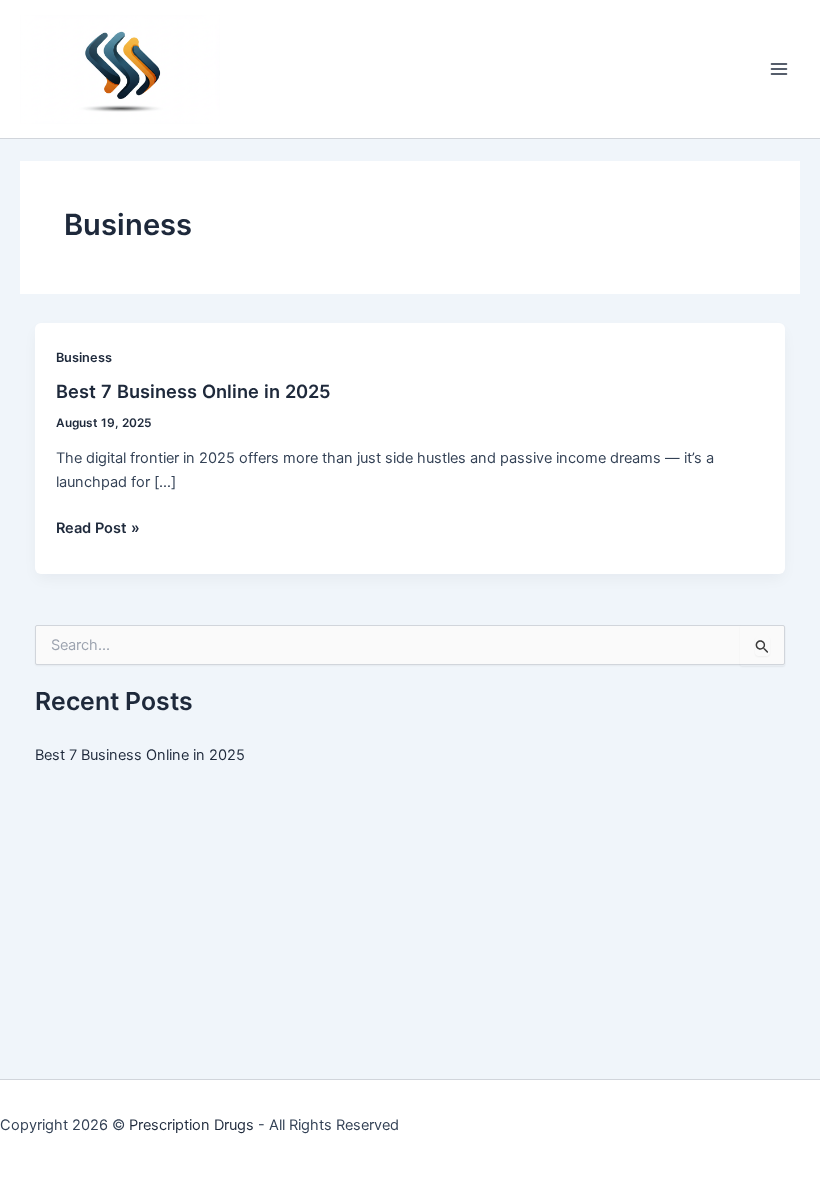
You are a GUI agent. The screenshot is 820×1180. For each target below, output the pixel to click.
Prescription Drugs (191, 1125)
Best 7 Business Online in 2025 (193, 391)
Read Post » (98, 529)
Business (84, 357)
